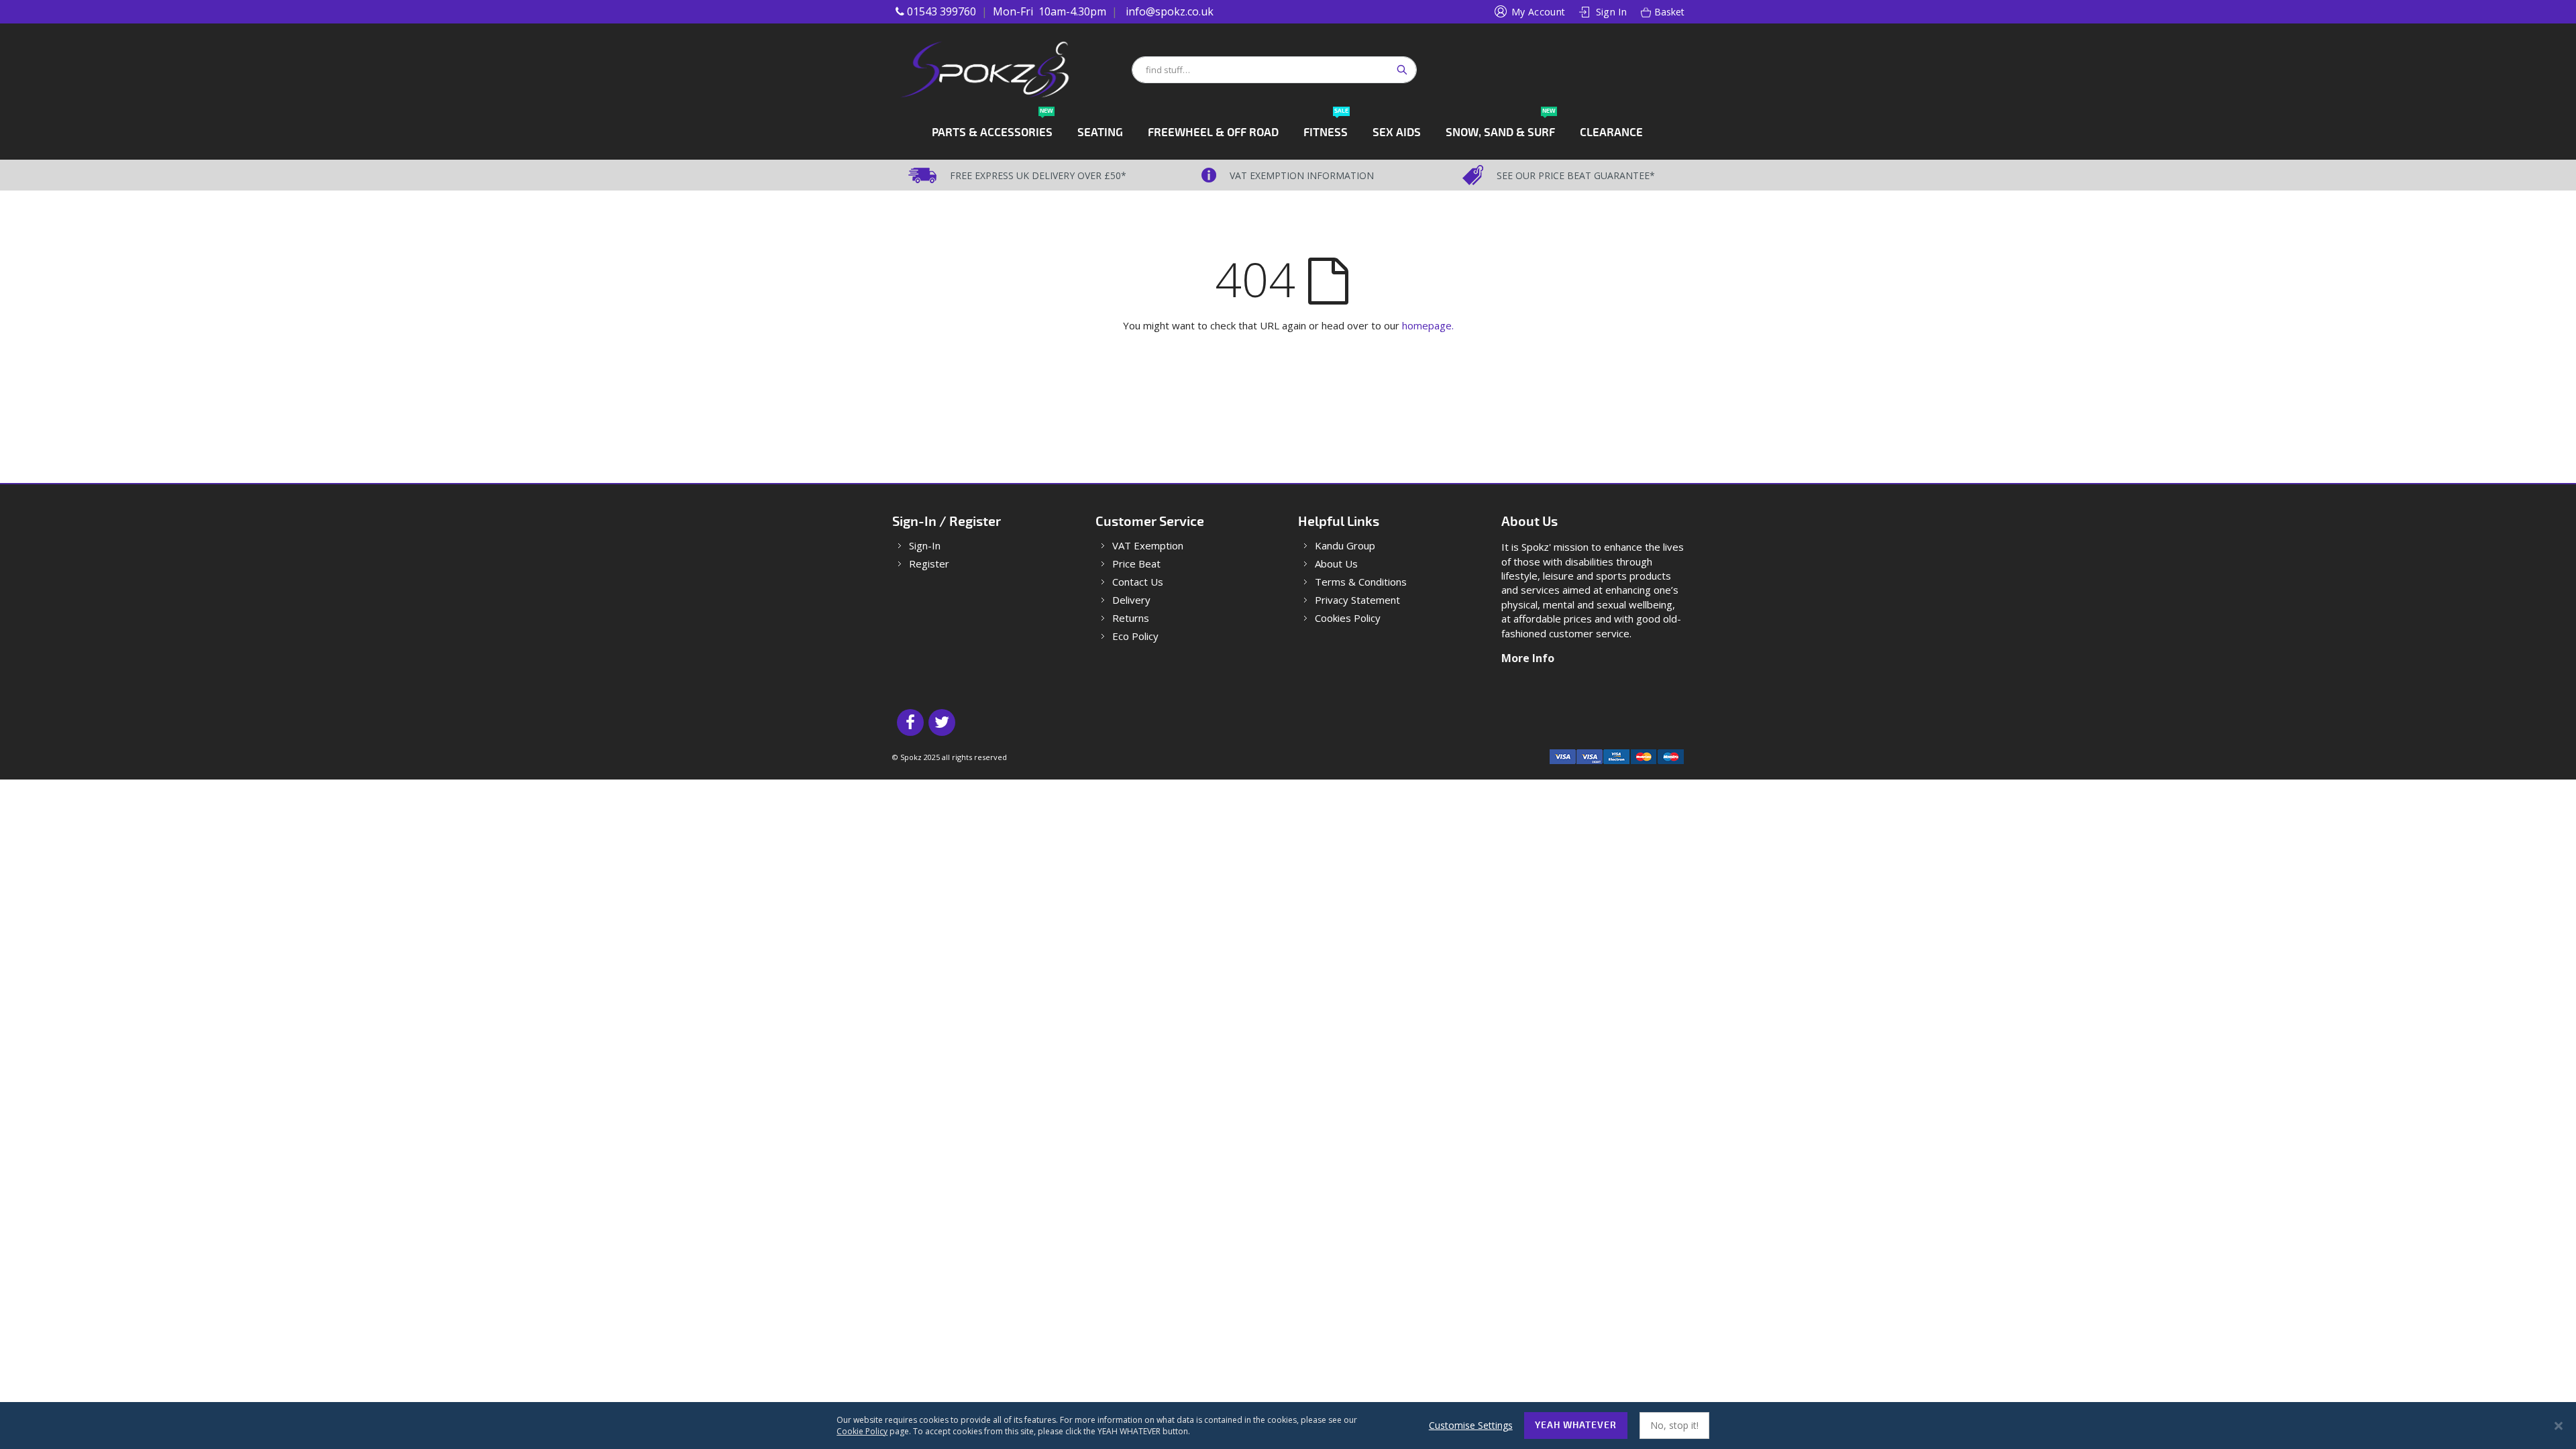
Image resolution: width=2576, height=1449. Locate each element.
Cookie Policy (862, 1431)
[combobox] (1274, 70)
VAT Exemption (1148, 546)
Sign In (1611, 12)
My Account (1539, 12)
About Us (1336, 564)
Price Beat (1136, 564)
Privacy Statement (1357, 600)
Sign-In (925, 546)
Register (929, 564)
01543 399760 (942, 11)
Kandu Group (1345, 546)
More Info (1528, 658)
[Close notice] (2559, 1426)
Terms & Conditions (1361, 582)
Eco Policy (1135, 636)
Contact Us (1138, 582)
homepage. (1428, 325)
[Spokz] (1011, 69)
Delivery (1131, 600)
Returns (1131, 618)
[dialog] (1288, 1426)
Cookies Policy (1348, 618)
